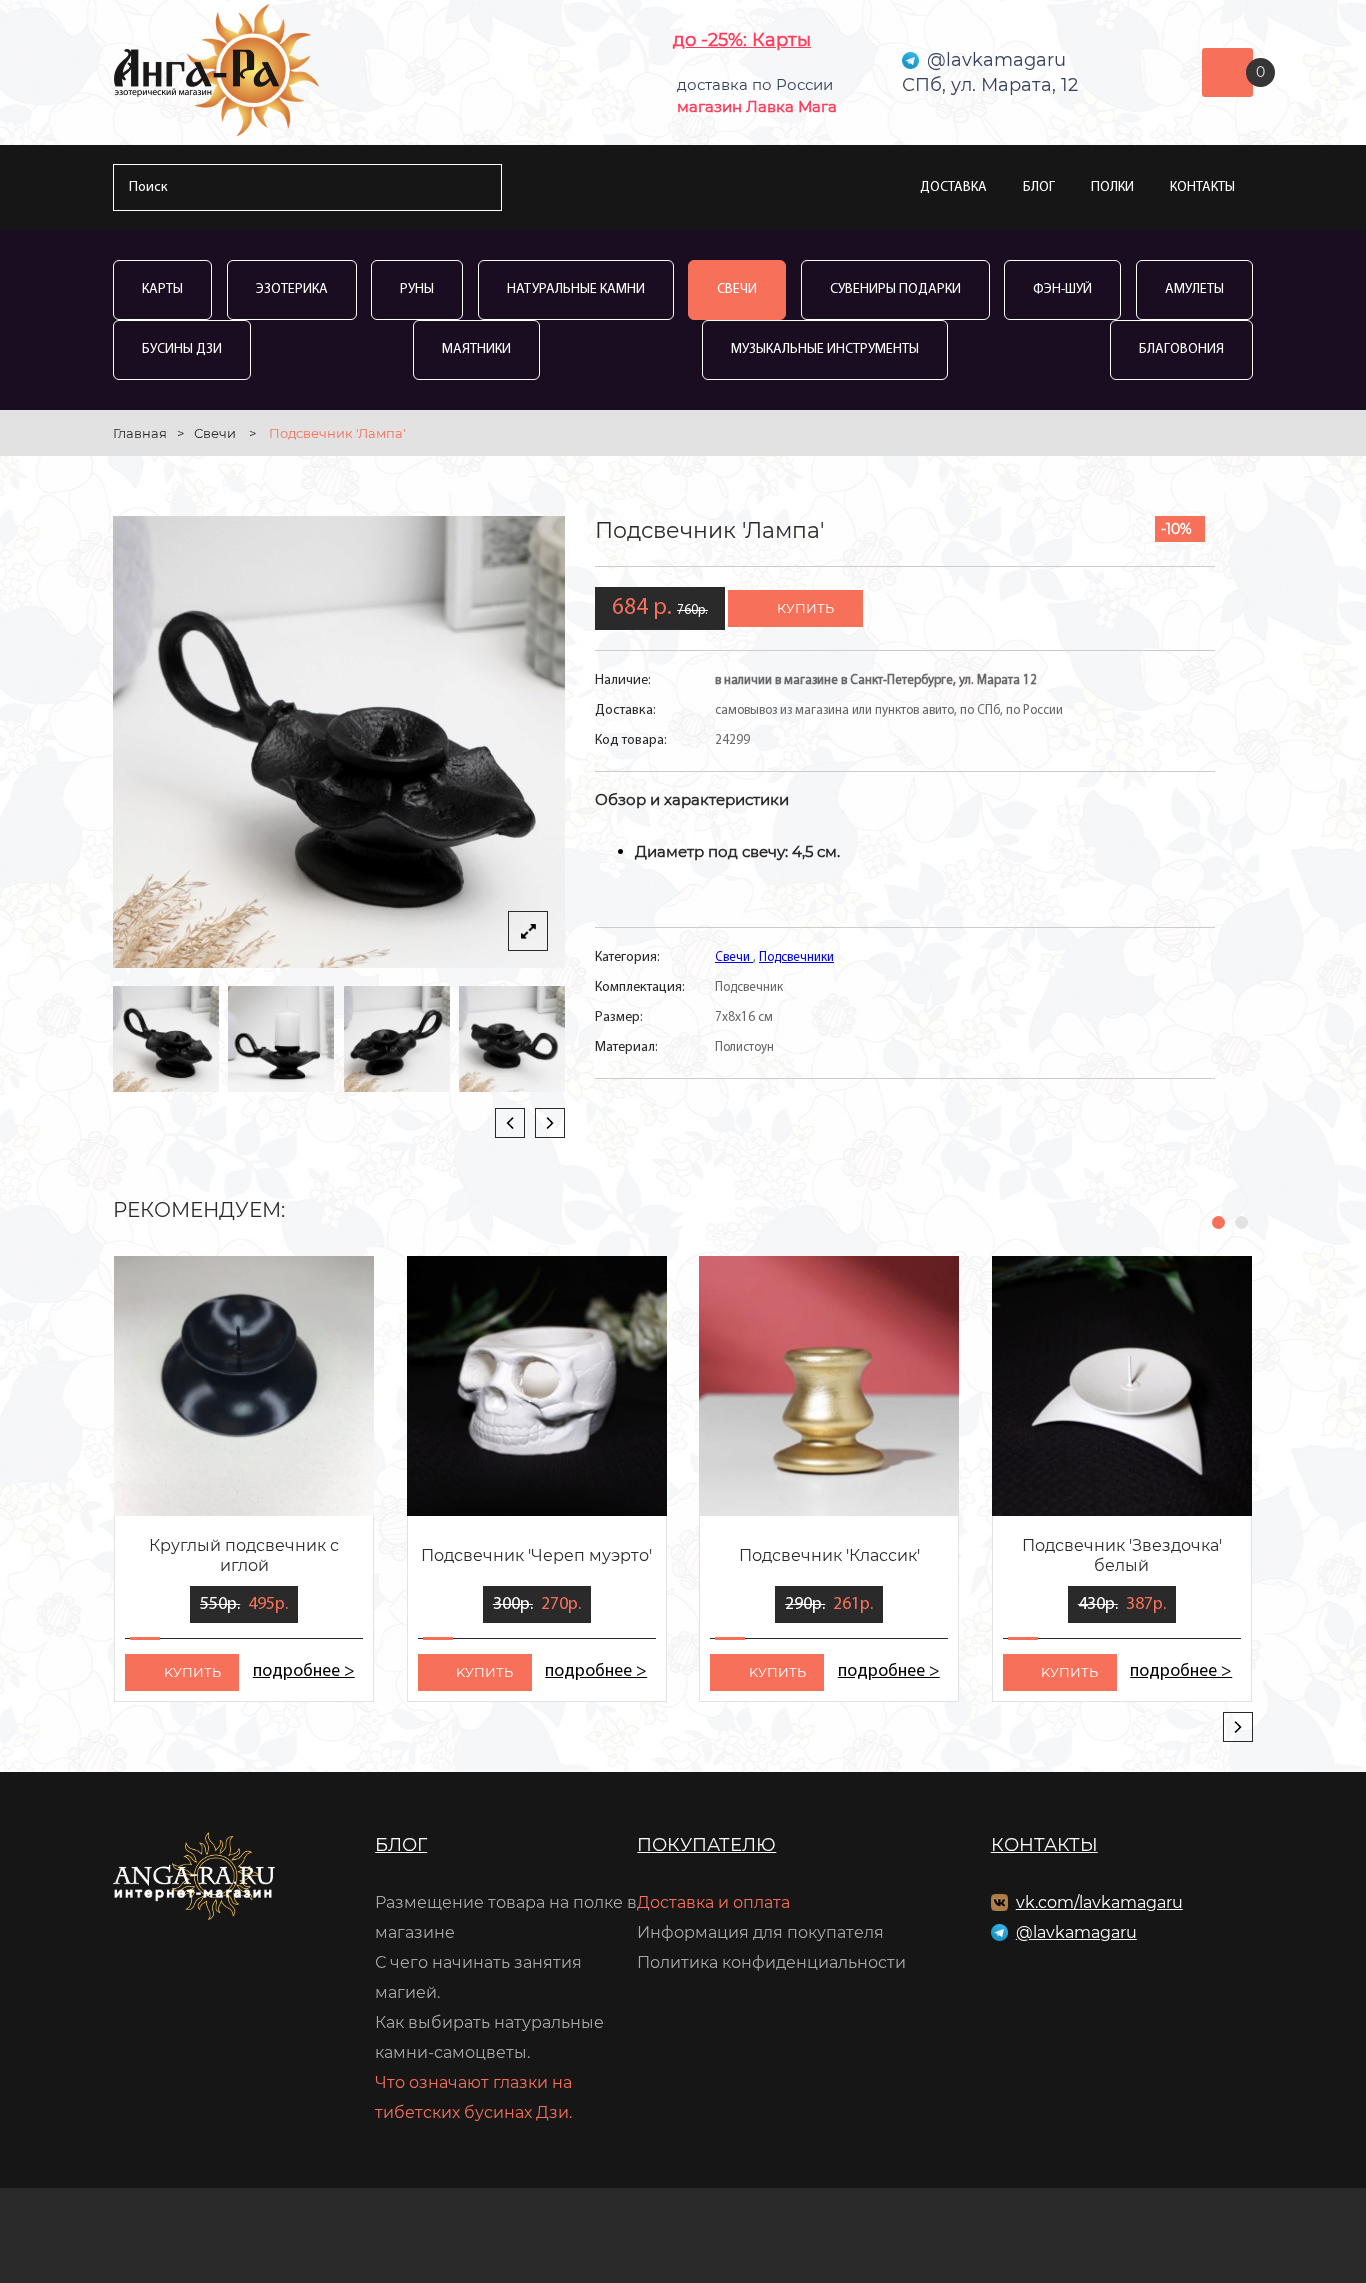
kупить (192, 1672)
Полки (1112, 187)
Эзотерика (292, 289)
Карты (162, 289)
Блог (1039, 187)
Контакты (1202, 187)
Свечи (737, 289)
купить (805, 608)
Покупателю (706, 1845)
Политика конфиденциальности (771, 1962)
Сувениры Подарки (895, 289)
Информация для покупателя (760, 1932)
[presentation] (510, 1123)
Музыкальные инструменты (825, 349)
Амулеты (1194, 289)
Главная (140, 433)
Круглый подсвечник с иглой (244, 1555)
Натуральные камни (576, 289)
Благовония (1181, 349)
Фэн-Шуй (1062, 289)
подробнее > (303, 1672)
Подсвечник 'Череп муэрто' (536, 1555)
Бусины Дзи (182, 349)
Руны (417, 289)
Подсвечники (796, 957)
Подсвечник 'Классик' (829, 1555)
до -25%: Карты (742, 40)
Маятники (476, 349)
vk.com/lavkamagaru (1099, 1902)
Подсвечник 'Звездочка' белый (1122, 1555)
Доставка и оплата (713, 1902)
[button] (1218, 1222)
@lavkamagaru (1076, 1932)
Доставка (953, 187)
